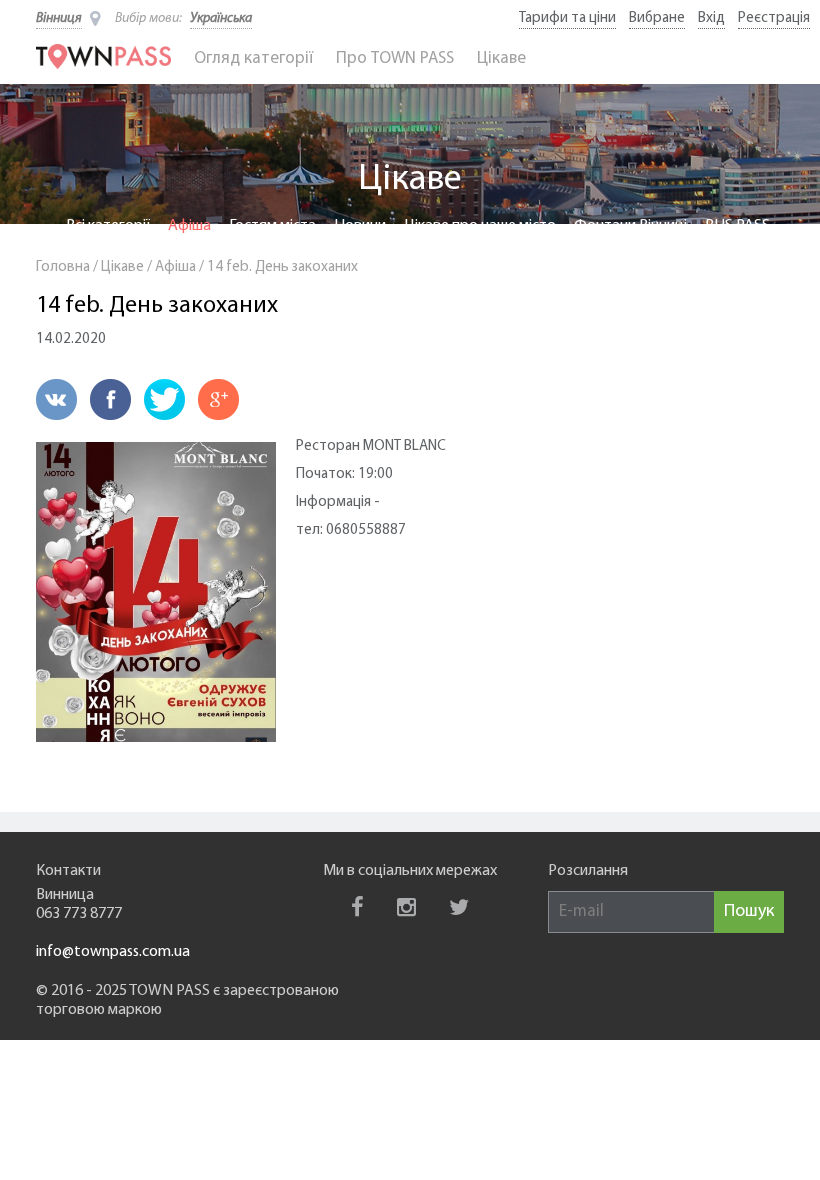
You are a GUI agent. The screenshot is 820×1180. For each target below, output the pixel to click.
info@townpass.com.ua (113, 952)
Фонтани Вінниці (630, 226)
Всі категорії (108, 226)
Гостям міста (272, 226)
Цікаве (501, 58)
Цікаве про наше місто (480, 226)
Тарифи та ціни (567, 18)
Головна (63, 267)
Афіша (189, 226)
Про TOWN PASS (395, 58)
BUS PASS (737, 226)
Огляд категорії (253, 58)
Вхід (711, 18)
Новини (360, 226)
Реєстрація (774, 18)
